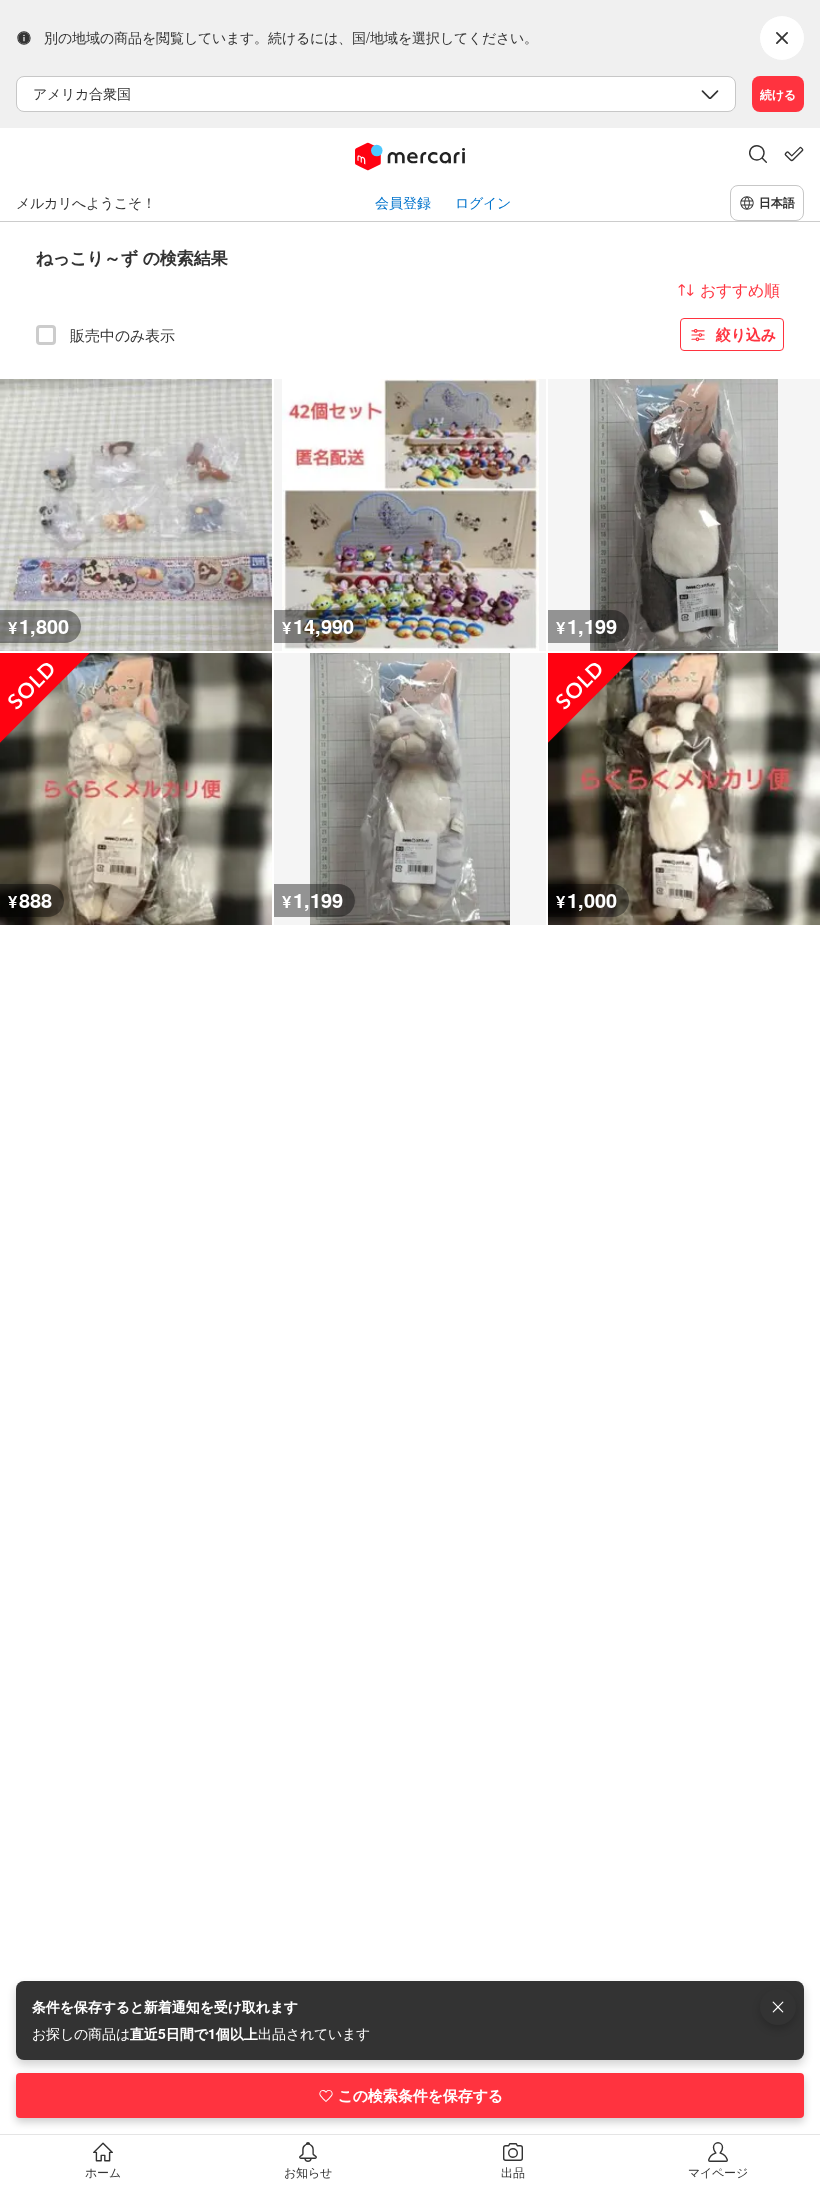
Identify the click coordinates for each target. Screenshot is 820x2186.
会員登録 (403, 202)
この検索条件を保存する (420, 2095)
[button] (758, 156)
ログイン (483, 202)
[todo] (794, 154)
